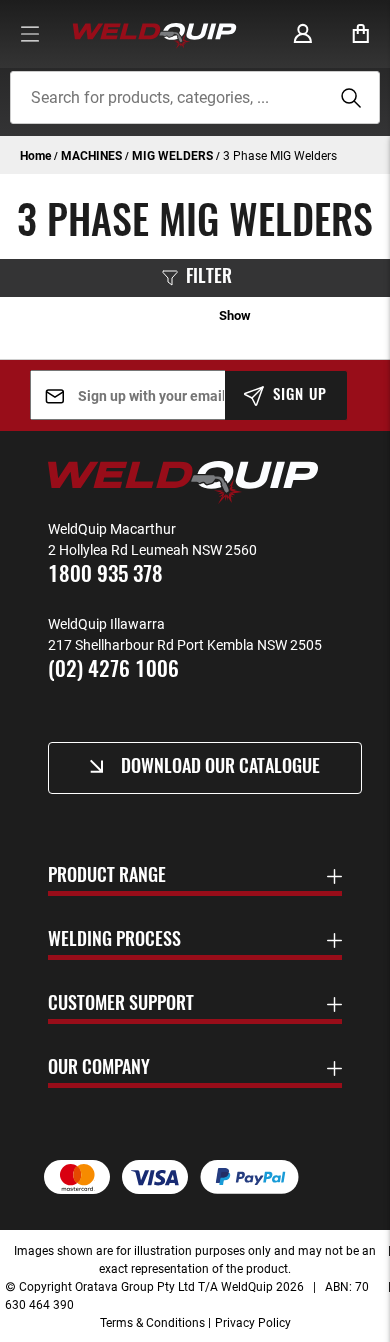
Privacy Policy (253, 1322)
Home (37, 155)
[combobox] (195, 97)
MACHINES (93, 155)
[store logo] (154, 34)
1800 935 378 (105, 575)
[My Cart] (361, 34)
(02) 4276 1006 (113, 670)
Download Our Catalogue (220, 768)
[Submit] (348, 98)
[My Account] (303, 34)
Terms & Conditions (152, 1322)
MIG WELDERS (174, 155)
